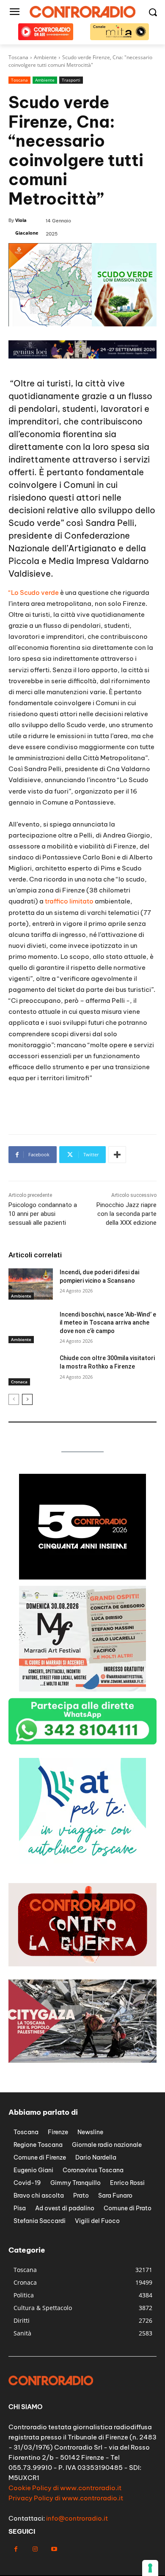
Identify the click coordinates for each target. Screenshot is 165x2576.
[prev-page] (14, 1399)
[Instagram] (35, 2549)
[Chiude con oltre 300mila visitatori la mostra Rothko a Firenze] (31, 1370)
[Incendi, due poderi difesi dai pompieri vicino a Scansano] (31, 1284)
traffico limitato (69, 901)
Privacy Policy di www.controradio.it (66, 2498)
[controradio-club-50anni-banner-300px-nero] (82, 1577)
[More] (117, 1155)
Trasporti (71, 80)
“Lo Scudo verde (34, 593)
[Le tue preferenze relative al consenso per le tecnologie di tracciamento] (150, 2568)
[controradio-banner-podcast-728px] (82, 356)
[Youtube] (54, 2549)
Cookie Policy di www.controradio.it (65, 2488)
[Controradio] (82, 12)
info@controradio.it (77, 2518)
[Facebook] (16, 2549)
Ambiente (45, 80)
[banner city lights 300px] (82, 1861)
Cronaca (19, 1382)
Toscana (19, 80)
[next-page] (27, 1399)
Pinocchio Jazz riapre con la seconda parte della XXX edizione (126, 1214)
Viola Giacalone (27, 226)
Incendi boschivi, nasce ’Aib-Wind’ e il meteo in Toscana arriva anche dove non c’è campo (108, 1323)
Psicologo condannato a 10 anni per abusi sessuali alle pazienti (43, 1214)
